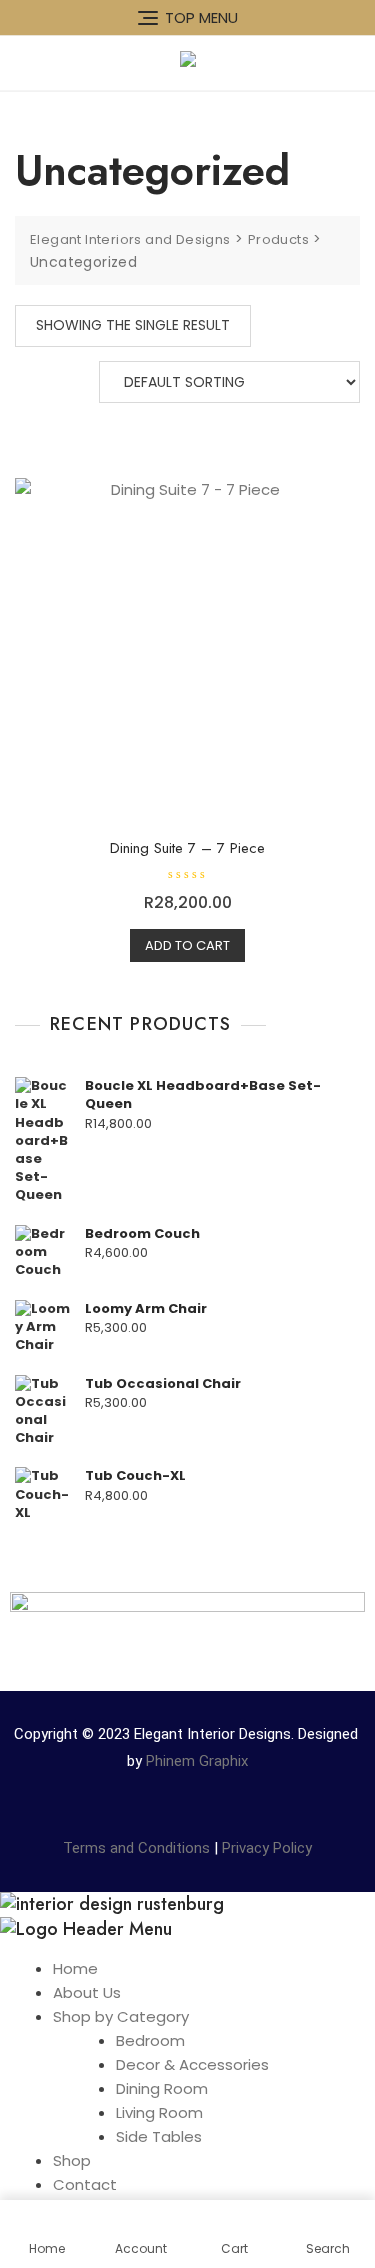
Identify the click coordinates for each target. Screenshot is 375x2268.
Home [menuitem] (75, 1968)
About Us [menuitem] (87, 1992)
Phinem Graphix (197, 1761)
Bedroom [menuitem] (150, 2040)
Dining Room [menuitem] (162, 2088)
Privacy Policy (267, 1848)
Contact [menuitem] (85, 2184)
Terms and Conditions (136, 1848)
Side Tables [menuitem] (159, 2136)
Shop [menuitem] (72, 2160)
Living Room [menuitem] (159, 2112)
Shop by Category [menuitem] (121, 2016)
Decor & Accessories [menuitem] (192, 2064)
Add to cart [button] (187, 945)
